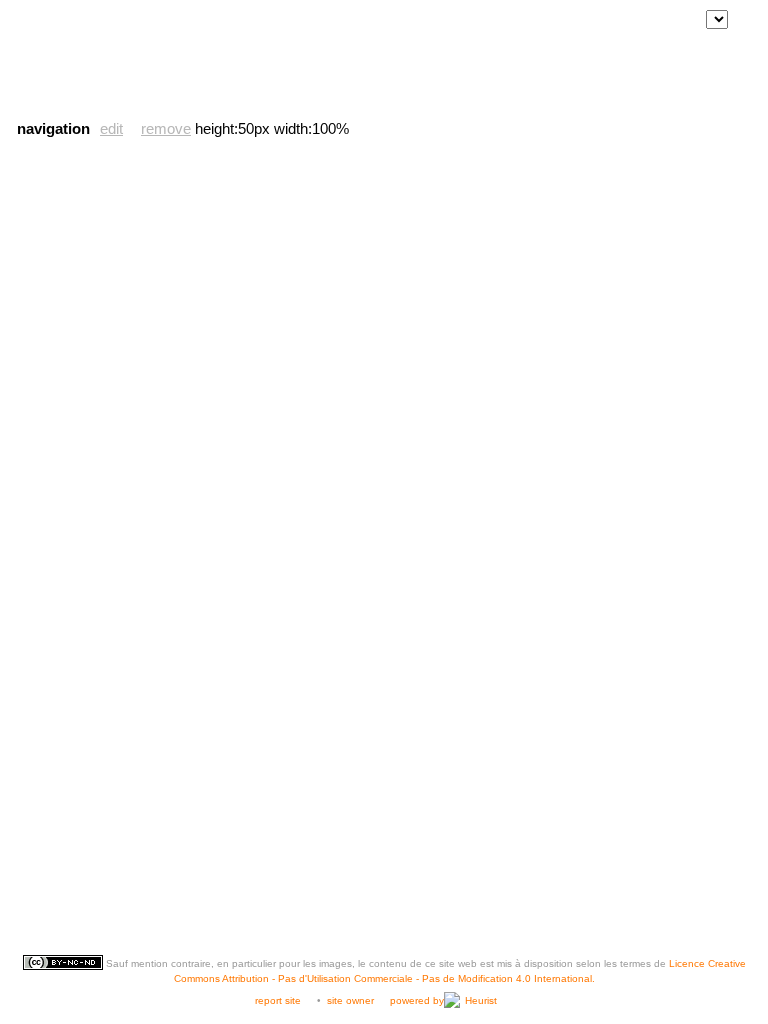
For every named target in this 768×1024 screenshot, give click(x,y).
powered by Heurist (443, 1000)
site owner (350, 1000)
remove (166, 128)
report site (278, 1000)
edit (111, 128)
